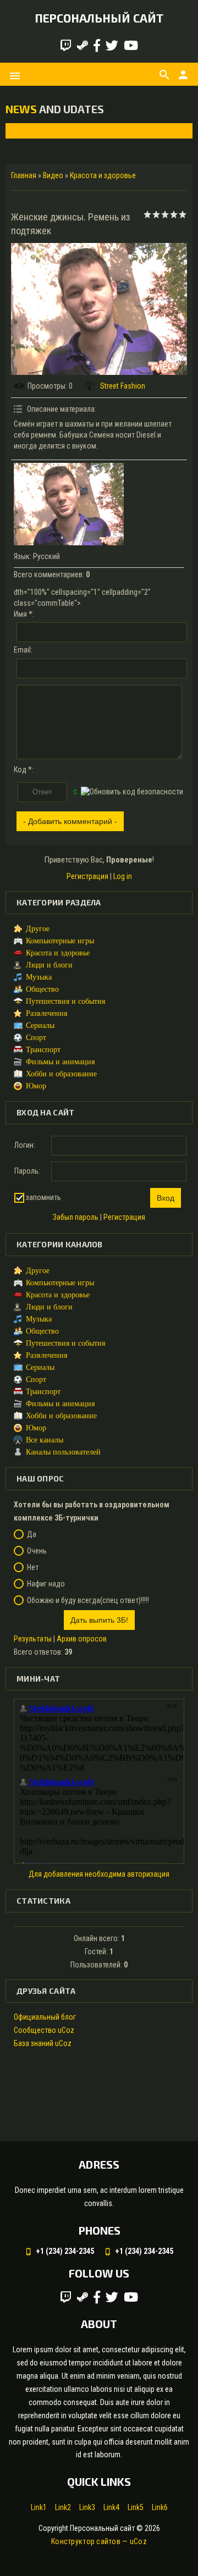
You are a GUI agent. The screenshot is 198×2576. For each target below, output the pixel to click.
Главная (24, 175)
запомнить (43, 1197)
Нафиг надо (46, 1584)
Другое (38, 929)
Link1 (39, 2507)
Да (32, 1534)
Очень (37, 1551)
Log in (123, 876)
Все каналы (45, 1440)
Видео (53, 175)
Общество (42, 989)
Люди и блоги (49, 965)
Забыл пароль (76, 1217)
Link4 (111, 2507)
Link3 (87, 2507)
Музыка (39, 977)
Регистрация (87, 876)
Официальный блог (45, 2017)
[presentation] (23, 131)
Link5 (136, 2507)
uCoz (138, 2541)
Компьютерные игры (60, 941)
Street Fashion (123, 386)
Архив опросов (82, 1639)
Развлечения (46, 1013)
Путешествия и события (65, 1001)
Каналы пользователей (63, 1452)
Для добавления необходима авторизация (99, 1874)
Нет (33, 1567)
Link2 (63, 2507)
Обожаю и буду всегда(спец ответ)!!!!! (88, 1600)
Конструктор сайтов (86, 2541)
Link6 (160, 2507)
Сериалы (40, 1026)
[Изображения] (69, 504)
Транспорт (43, 1050)
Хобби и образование (61, 1074)
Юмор (36, 1086)
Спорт (36, 1038)
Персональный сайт (99, 18)
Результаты (33, 1639)
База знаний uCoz (43, 2043)
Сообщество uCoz (44, 2030)
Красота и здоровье (103, 175)
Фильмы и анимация (60, 1062)
